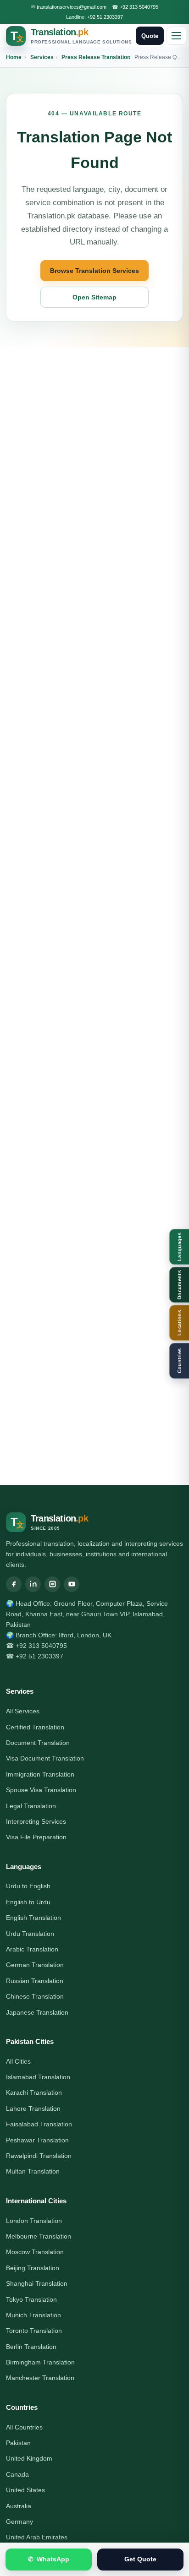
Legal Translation (31, 1806)
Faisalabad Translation (39, 2124)
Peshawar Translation (37, 2140)
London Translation (34, 2221)
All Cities (18, 2061)
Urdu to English (28, 1886)
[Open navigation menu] (176, 36)
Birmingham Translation (40, 2362)
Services (42, 57)
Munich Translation (33, 2315)
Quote (150, 36)
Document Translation (38, 1743)
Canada (17, 2474)
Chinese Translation (35, 1996)
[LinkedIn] (33, 1584)
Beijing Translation (33, 2268)
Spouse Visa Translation (41, 1790)
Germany (19, 2522)
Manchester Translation (40, 2378)
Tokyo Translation (31, 2299)
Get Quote (141, 2559)
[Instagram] (52, 1584)
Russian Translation (35, 1981)
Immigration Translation (40, 1774)
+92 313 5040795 (139, 7)
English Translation (33, 1918)
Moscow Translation (35, 2252)
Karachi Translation (34, 2092)
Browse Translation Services (94, 271)
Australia (19, 2506)
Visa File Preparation (36, 1837)
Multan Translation (33, 2171)
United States (25, 2490)
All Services (23, 1711)
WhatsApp (49, 2559)
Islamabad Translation (38, 2077)
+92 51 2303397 (105, 17)
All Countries (24, 2427)
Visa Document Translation (45, 1758)
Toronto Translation (34, 2331)
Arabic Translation (32, 1949)
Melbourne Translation (39, 2236)
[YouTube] (72, 1584)
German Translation (35, 1965)
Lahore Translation (33, 2109)
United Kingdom (29, 2458)
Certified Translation (35, 1727)
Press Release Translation (96, 57)
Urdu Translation (30, 1934)
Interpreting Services (36, 1821)
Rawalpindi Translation (39, 2156)
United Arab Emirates (37, 2537)
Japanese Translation (37, 2012)
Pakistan (18, 2443)
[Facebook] (14, 1584)
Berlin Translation (31, 2347)
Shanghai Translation (37, 2283)
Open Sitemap (94, 297)
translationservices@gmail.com (72, 7)
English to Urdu (28, 1902)
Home (14, 57)
